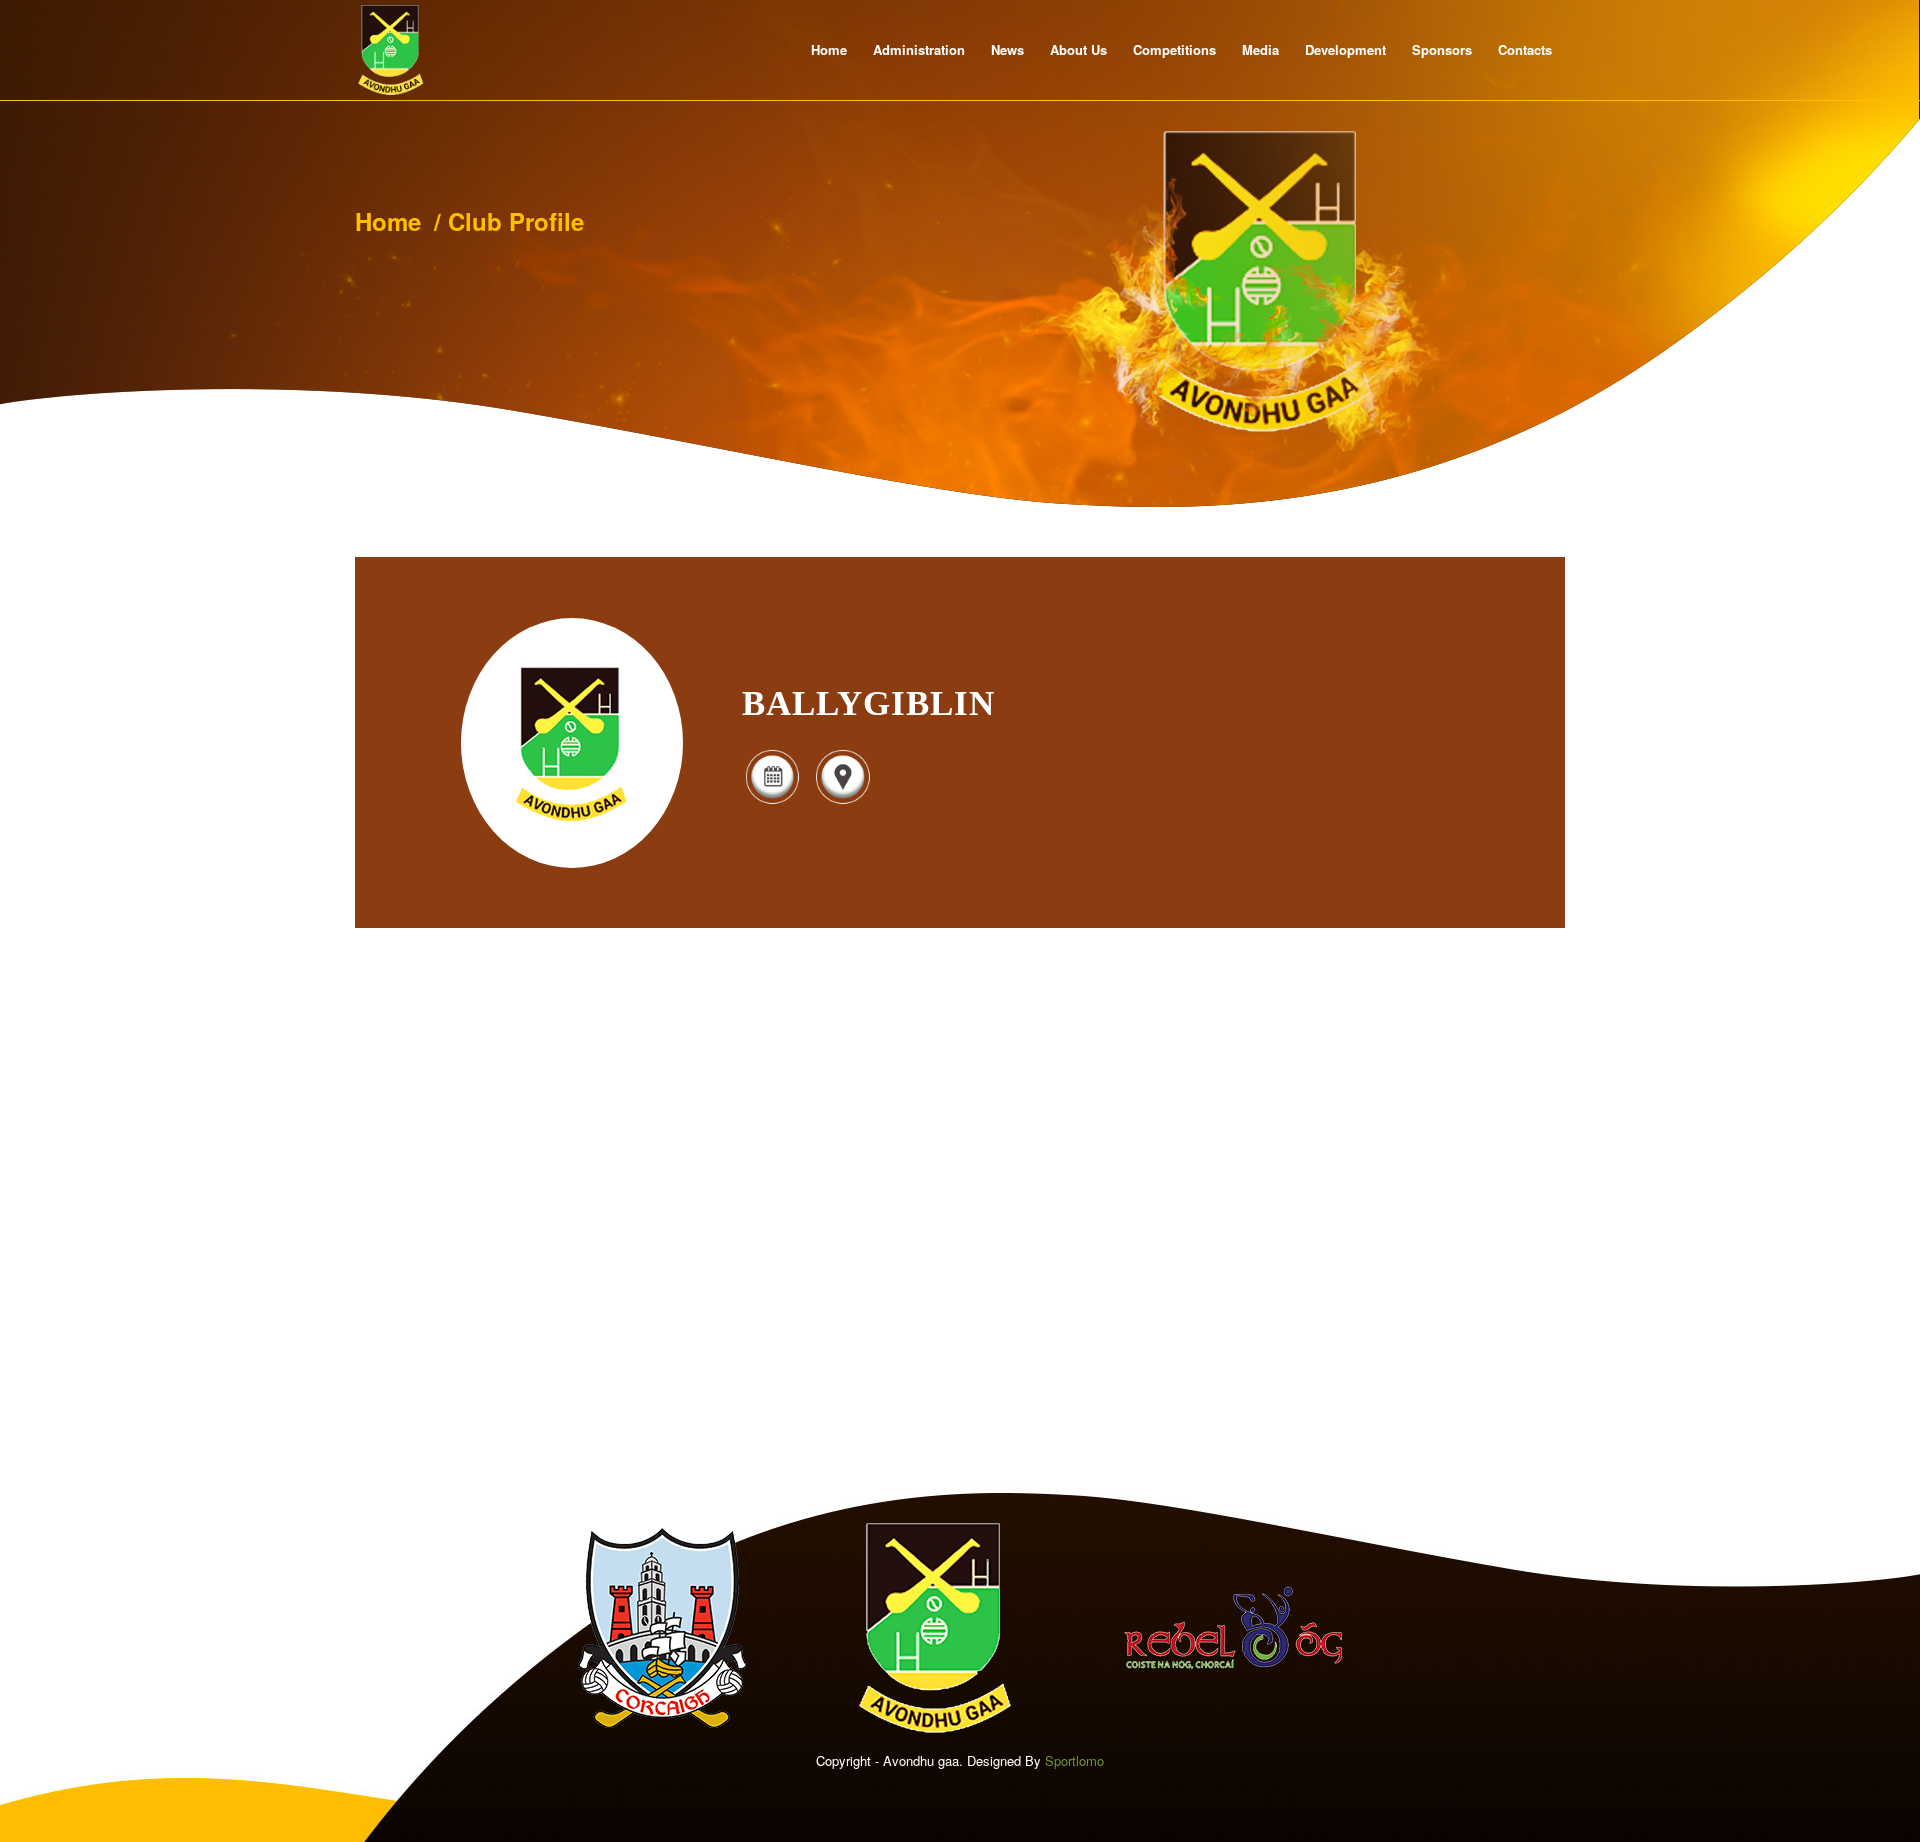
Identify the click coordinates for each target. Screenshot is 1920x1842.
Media (1260, 49)
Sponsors (1442, 49)
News (1007, 49)
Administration (919, 49)
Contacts (1525, 49)
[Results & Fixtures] (772, 801)
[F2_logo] (391, 50)
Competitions (1174, 49)
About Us (1078, 49)
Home (829, 49)
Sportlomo (1074, 1760)
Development (1345, 49)
